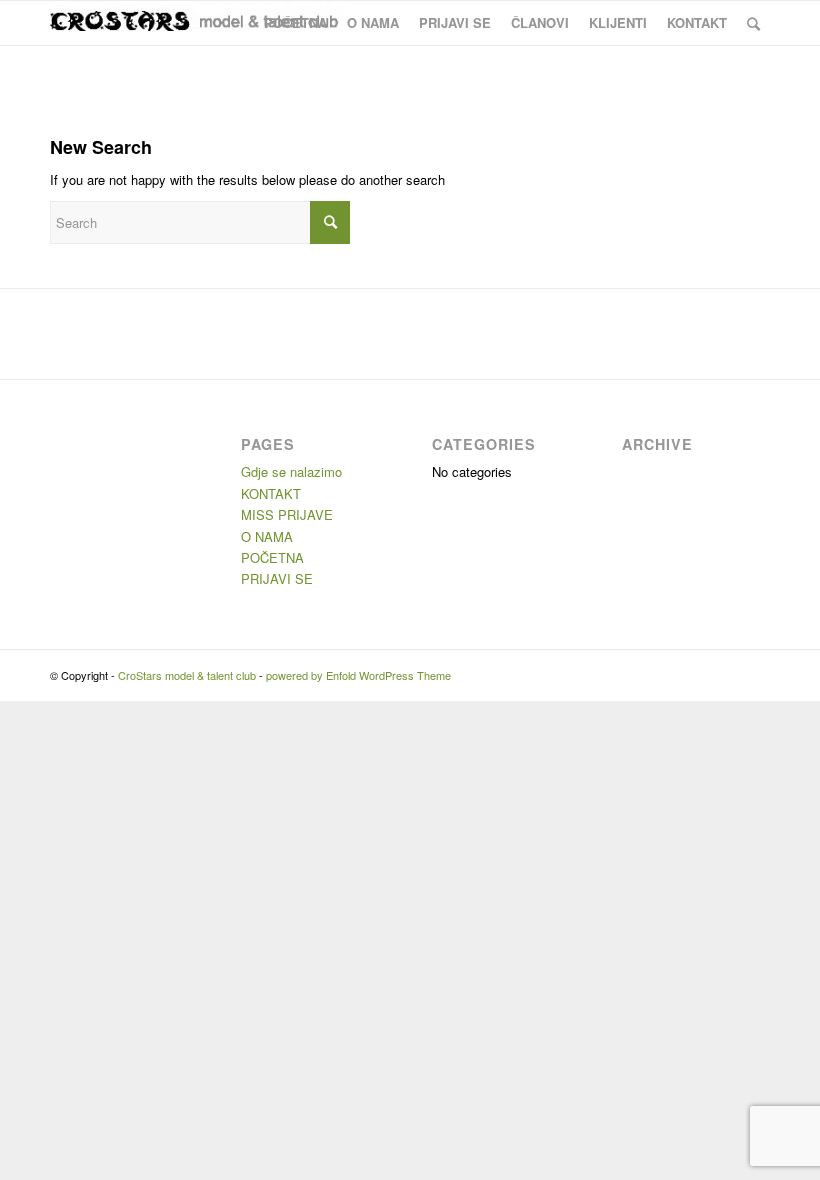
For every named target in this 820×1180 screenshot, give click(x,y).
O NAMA (267, 536)
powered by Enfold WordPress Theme (358, 675)
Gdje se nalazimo (291, 471)
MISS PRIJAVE (287, 514)
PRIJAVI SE (277, 578)
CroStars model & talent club (187, 675)
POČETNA (272, 557)
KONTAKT (271, 493)
